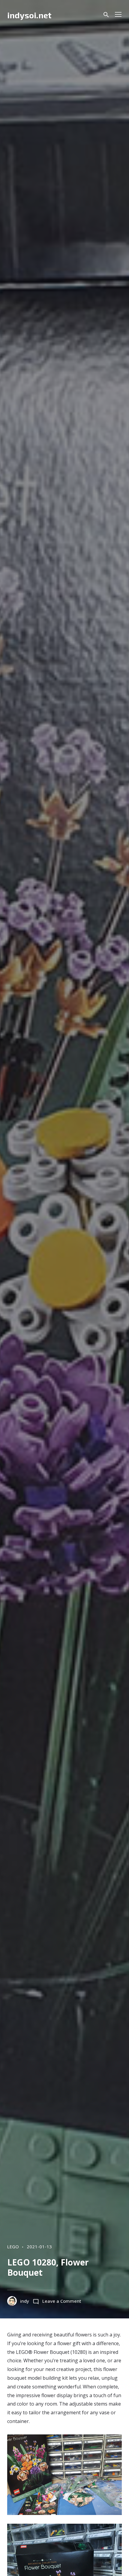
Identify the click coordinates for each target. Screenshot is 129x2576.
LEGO (13, 2247)
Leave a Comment (62, 2301)
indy (25, 2301)
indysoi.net (29, 15)
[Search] (106, 15)
